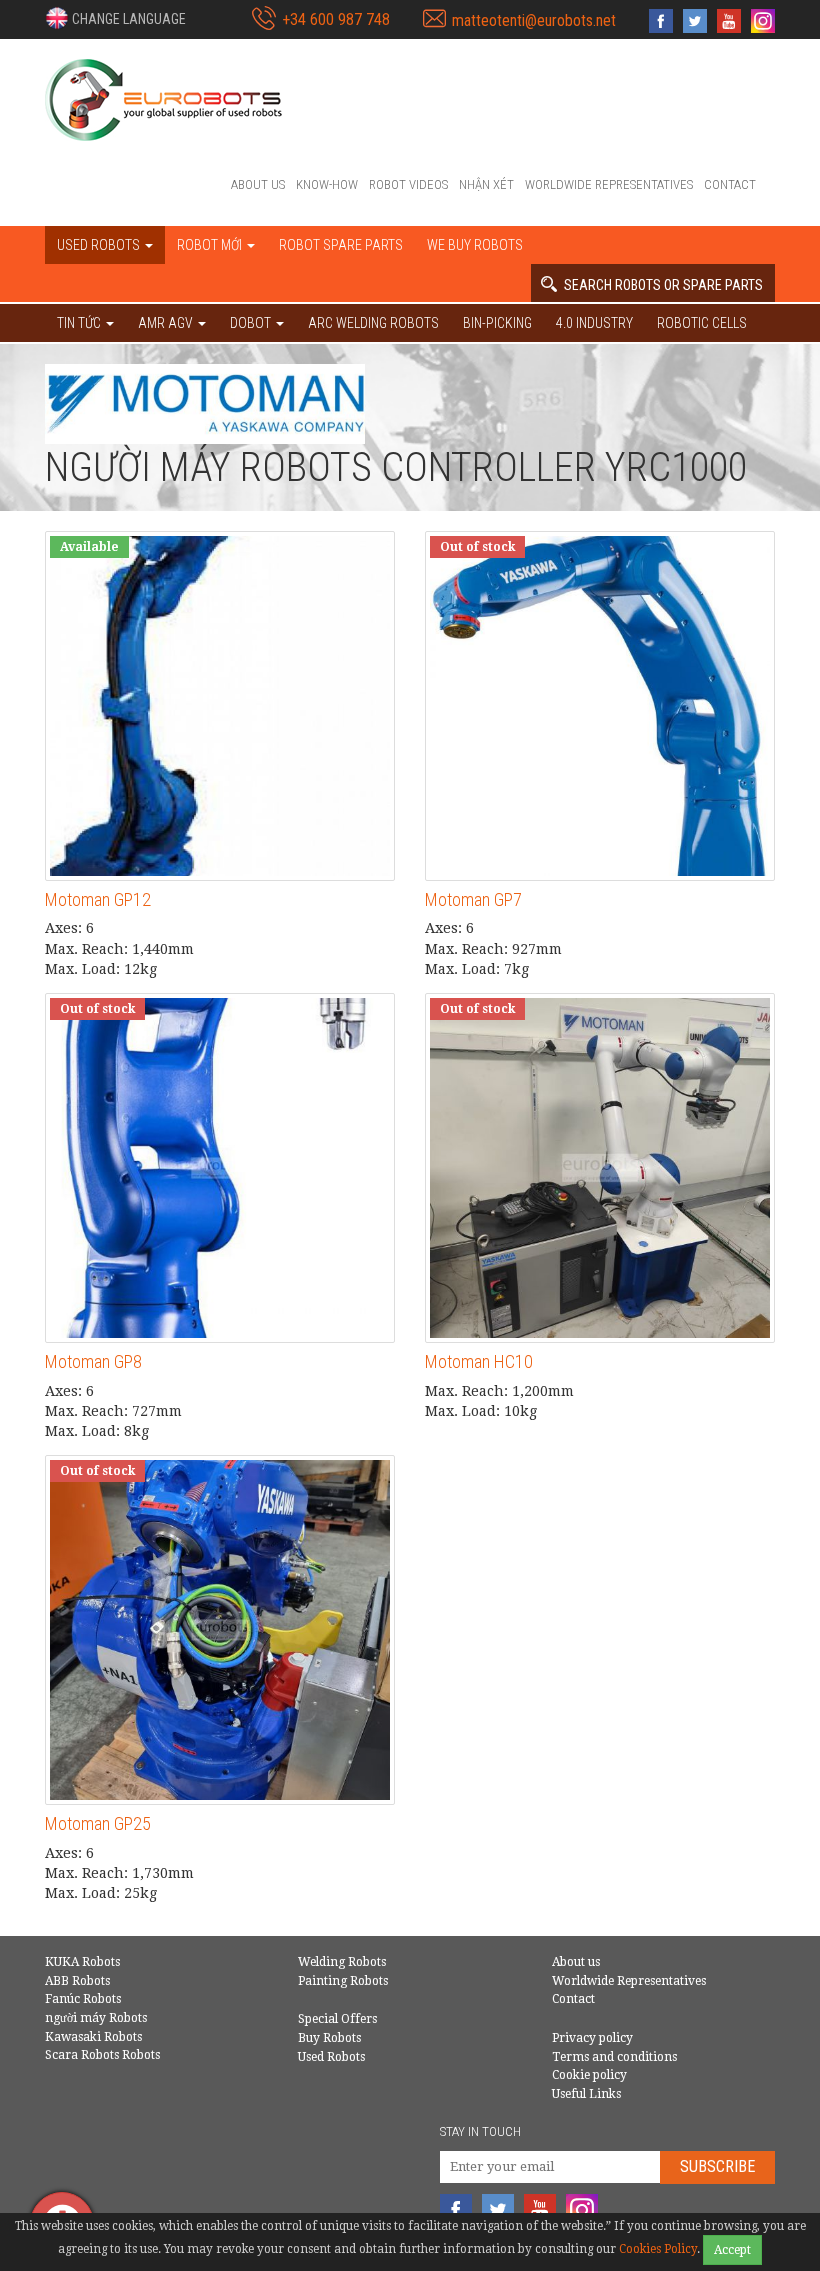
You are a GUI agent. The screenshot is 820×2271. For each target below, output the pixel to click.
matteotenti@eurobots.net (534, 20)
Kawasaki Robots (93, 2037)
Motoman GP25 (98, 1823)
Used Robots (331, 2057)
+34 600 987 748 (336, 19)
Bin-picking (497, 323)
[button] (115, 18)
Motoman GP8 (93, 1361)
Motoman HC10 (479, 1361)
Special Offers (337, 2019)
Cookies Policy (658, 2249)
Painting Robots (343, 1981)
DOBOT (252, 323)
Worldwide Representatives (609, 184)
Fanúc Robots (83, 1999)
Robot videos (408, 184)
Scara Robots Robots (102, 2055)
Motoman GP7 (473, 899)
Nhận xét (486, 184)
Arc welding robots (373, 323)
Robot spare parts (341, 245)
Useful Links (586, 2094)
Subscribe (717, 2166)
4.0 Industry (594, 323)
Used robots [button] (100, 245)
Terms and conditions (614, 2057)
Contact (730, 184)
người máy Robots (96, 2018)
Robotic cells (702, 323)
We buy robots (475, 245)
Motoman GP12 (98, 899)
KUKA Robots (82, 1962)
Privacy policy (592, 2038)
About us (258, 184)
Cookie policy (589, 2075)
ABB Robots (77, 1981)
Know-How (327, 184)
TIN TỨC (80, 323)
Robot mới (211, 245)
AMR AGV (167, 323)
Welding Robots (342, 1962)
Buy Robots (329, 2038)
